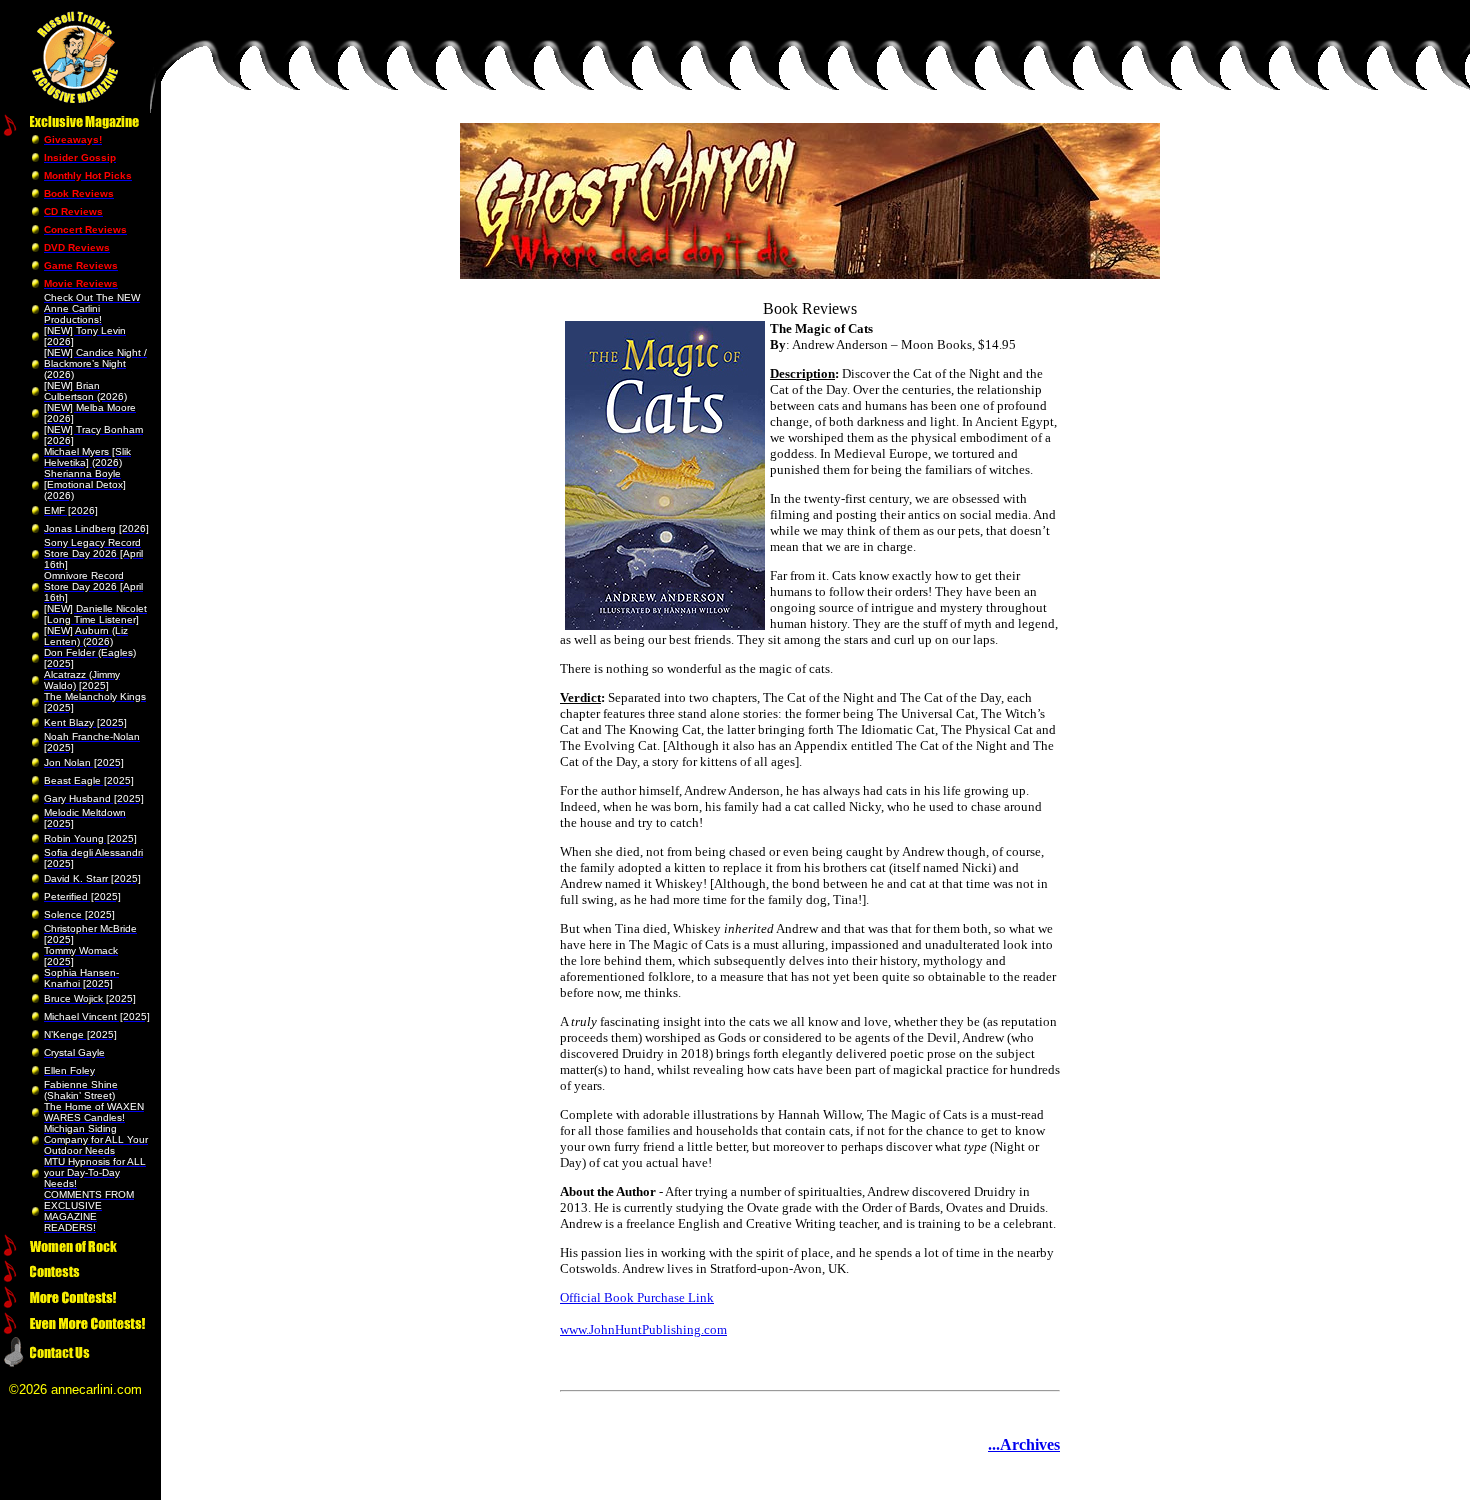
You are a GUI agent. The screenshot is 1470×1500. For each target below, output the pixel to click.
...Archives (1024, 1444)
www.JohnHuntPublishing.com (643, 1329)
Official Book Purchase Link (637, 1297)
